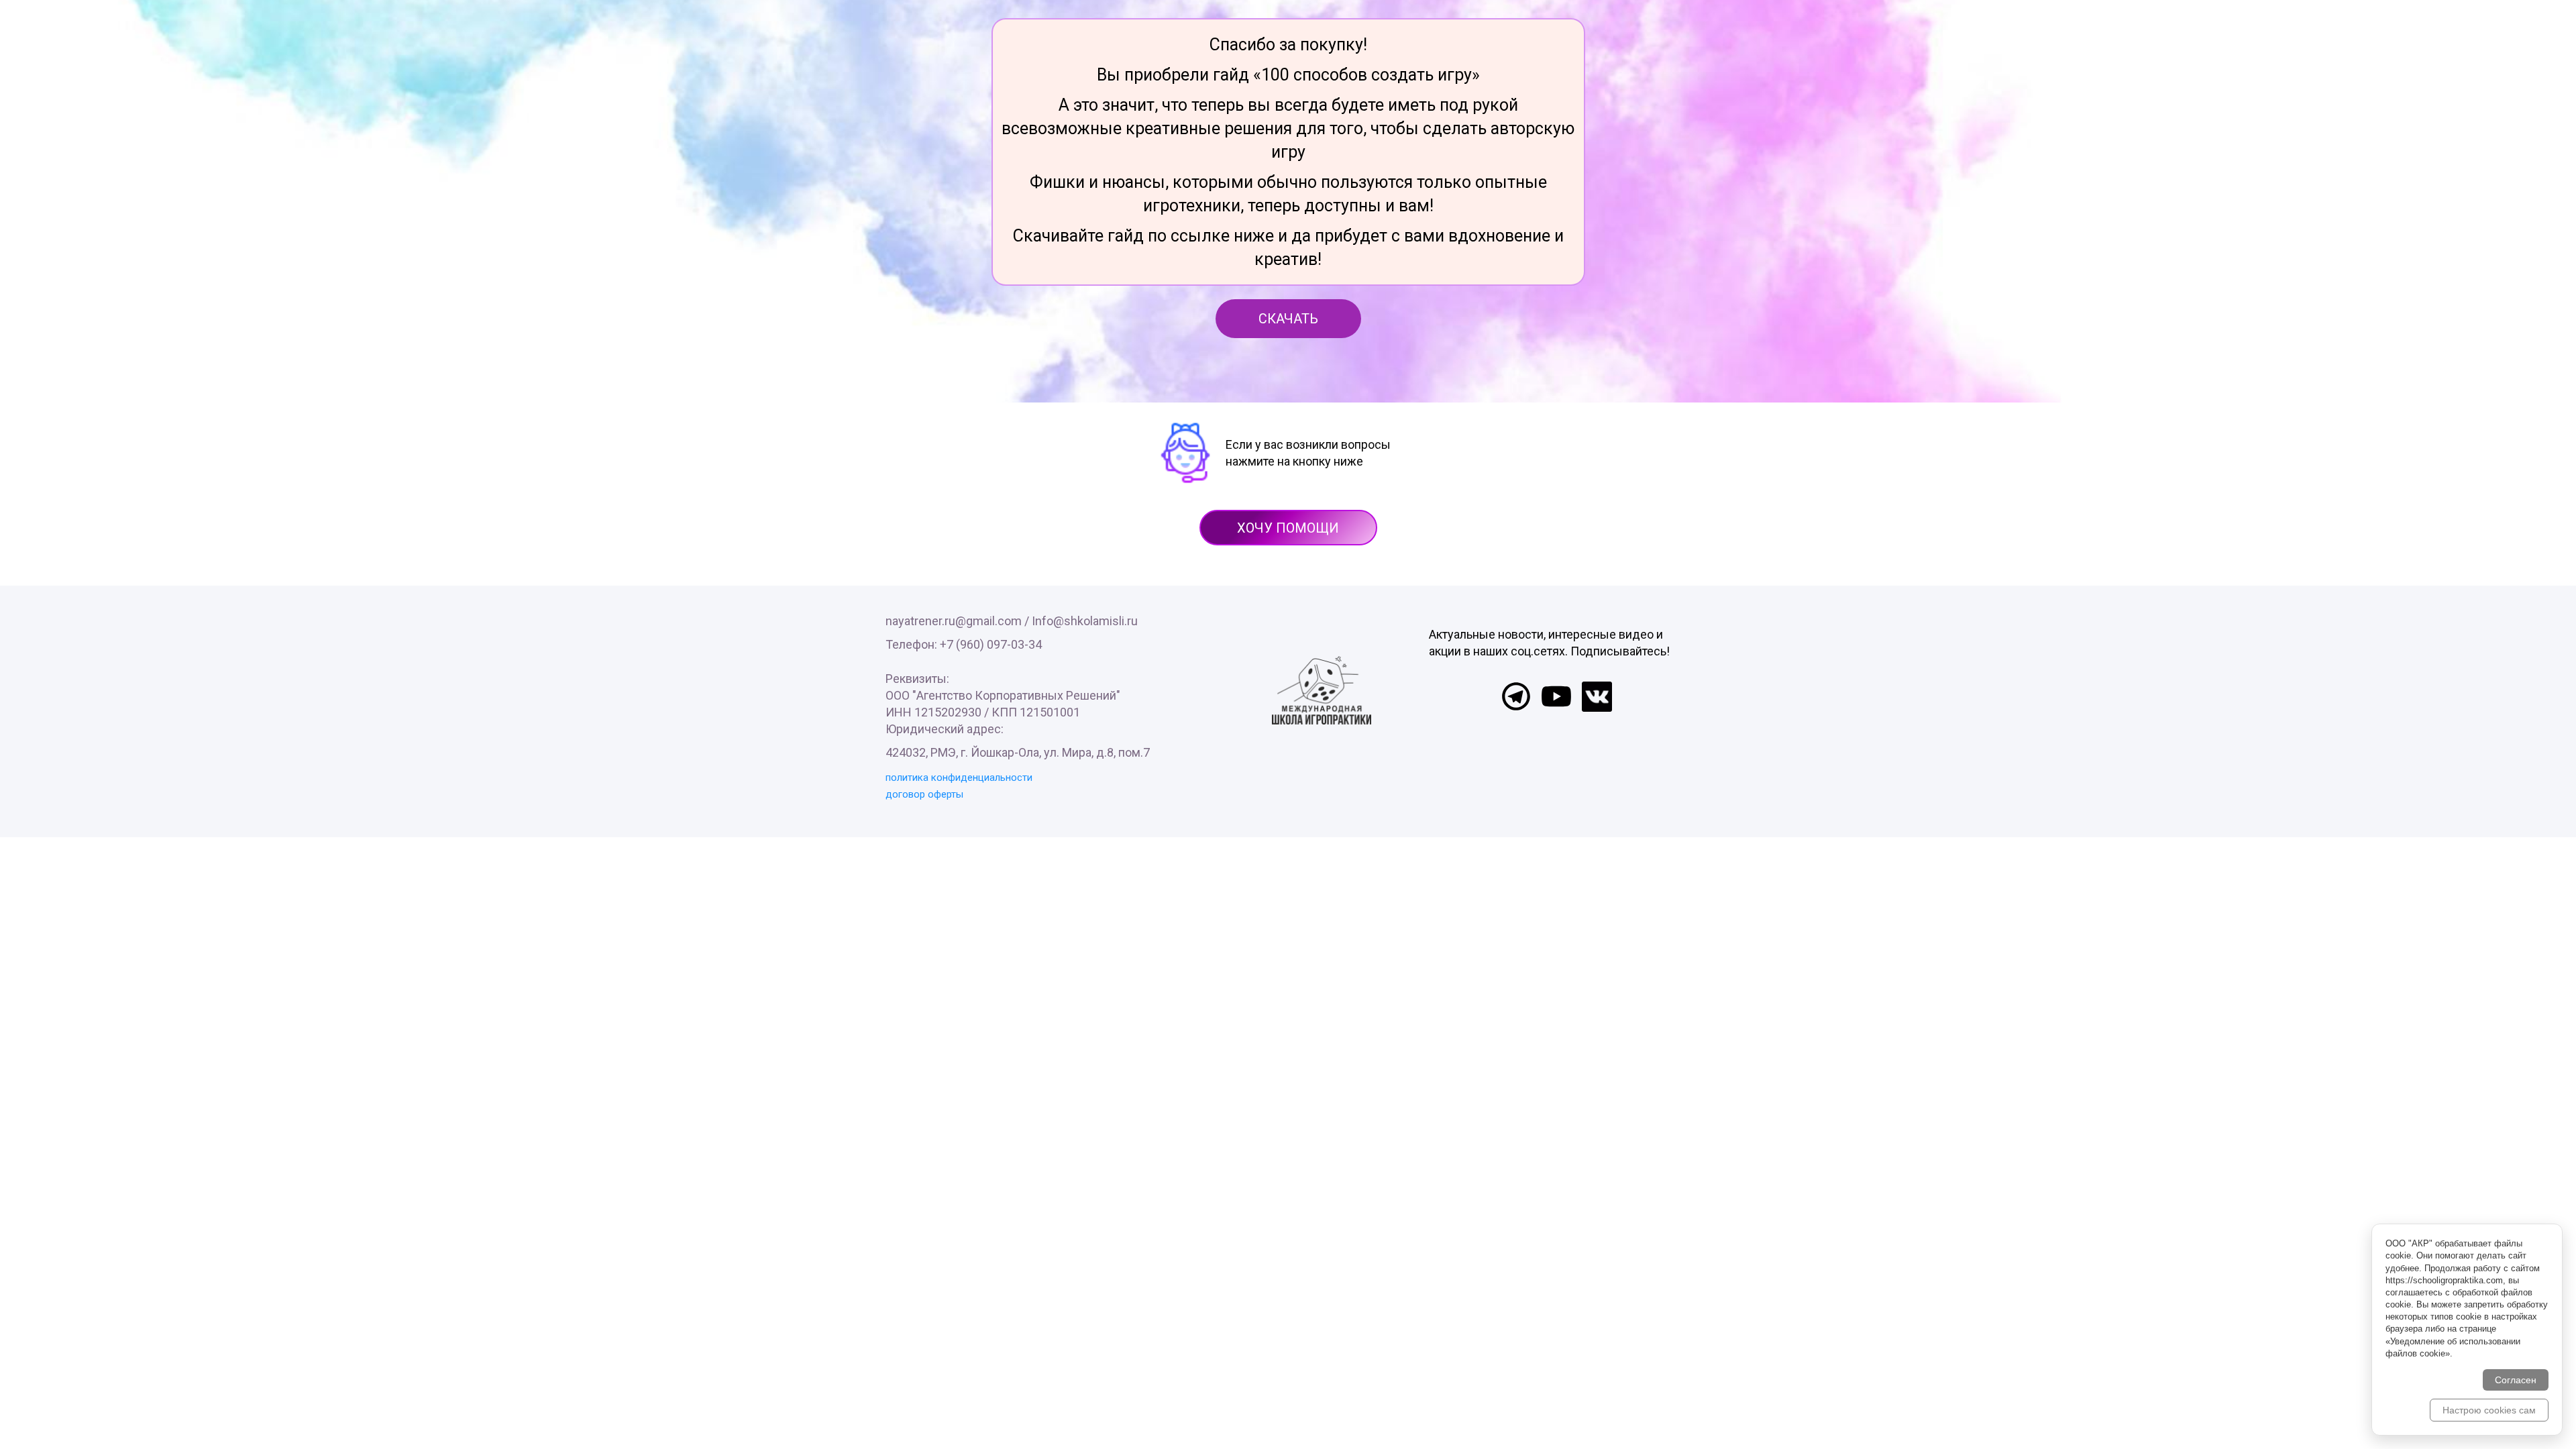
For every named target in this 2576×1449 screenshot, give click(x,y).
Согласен (2516, 1380)
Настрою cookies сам (2489, 1410)
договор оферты (924, 794)
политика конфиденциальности (959, 777)
